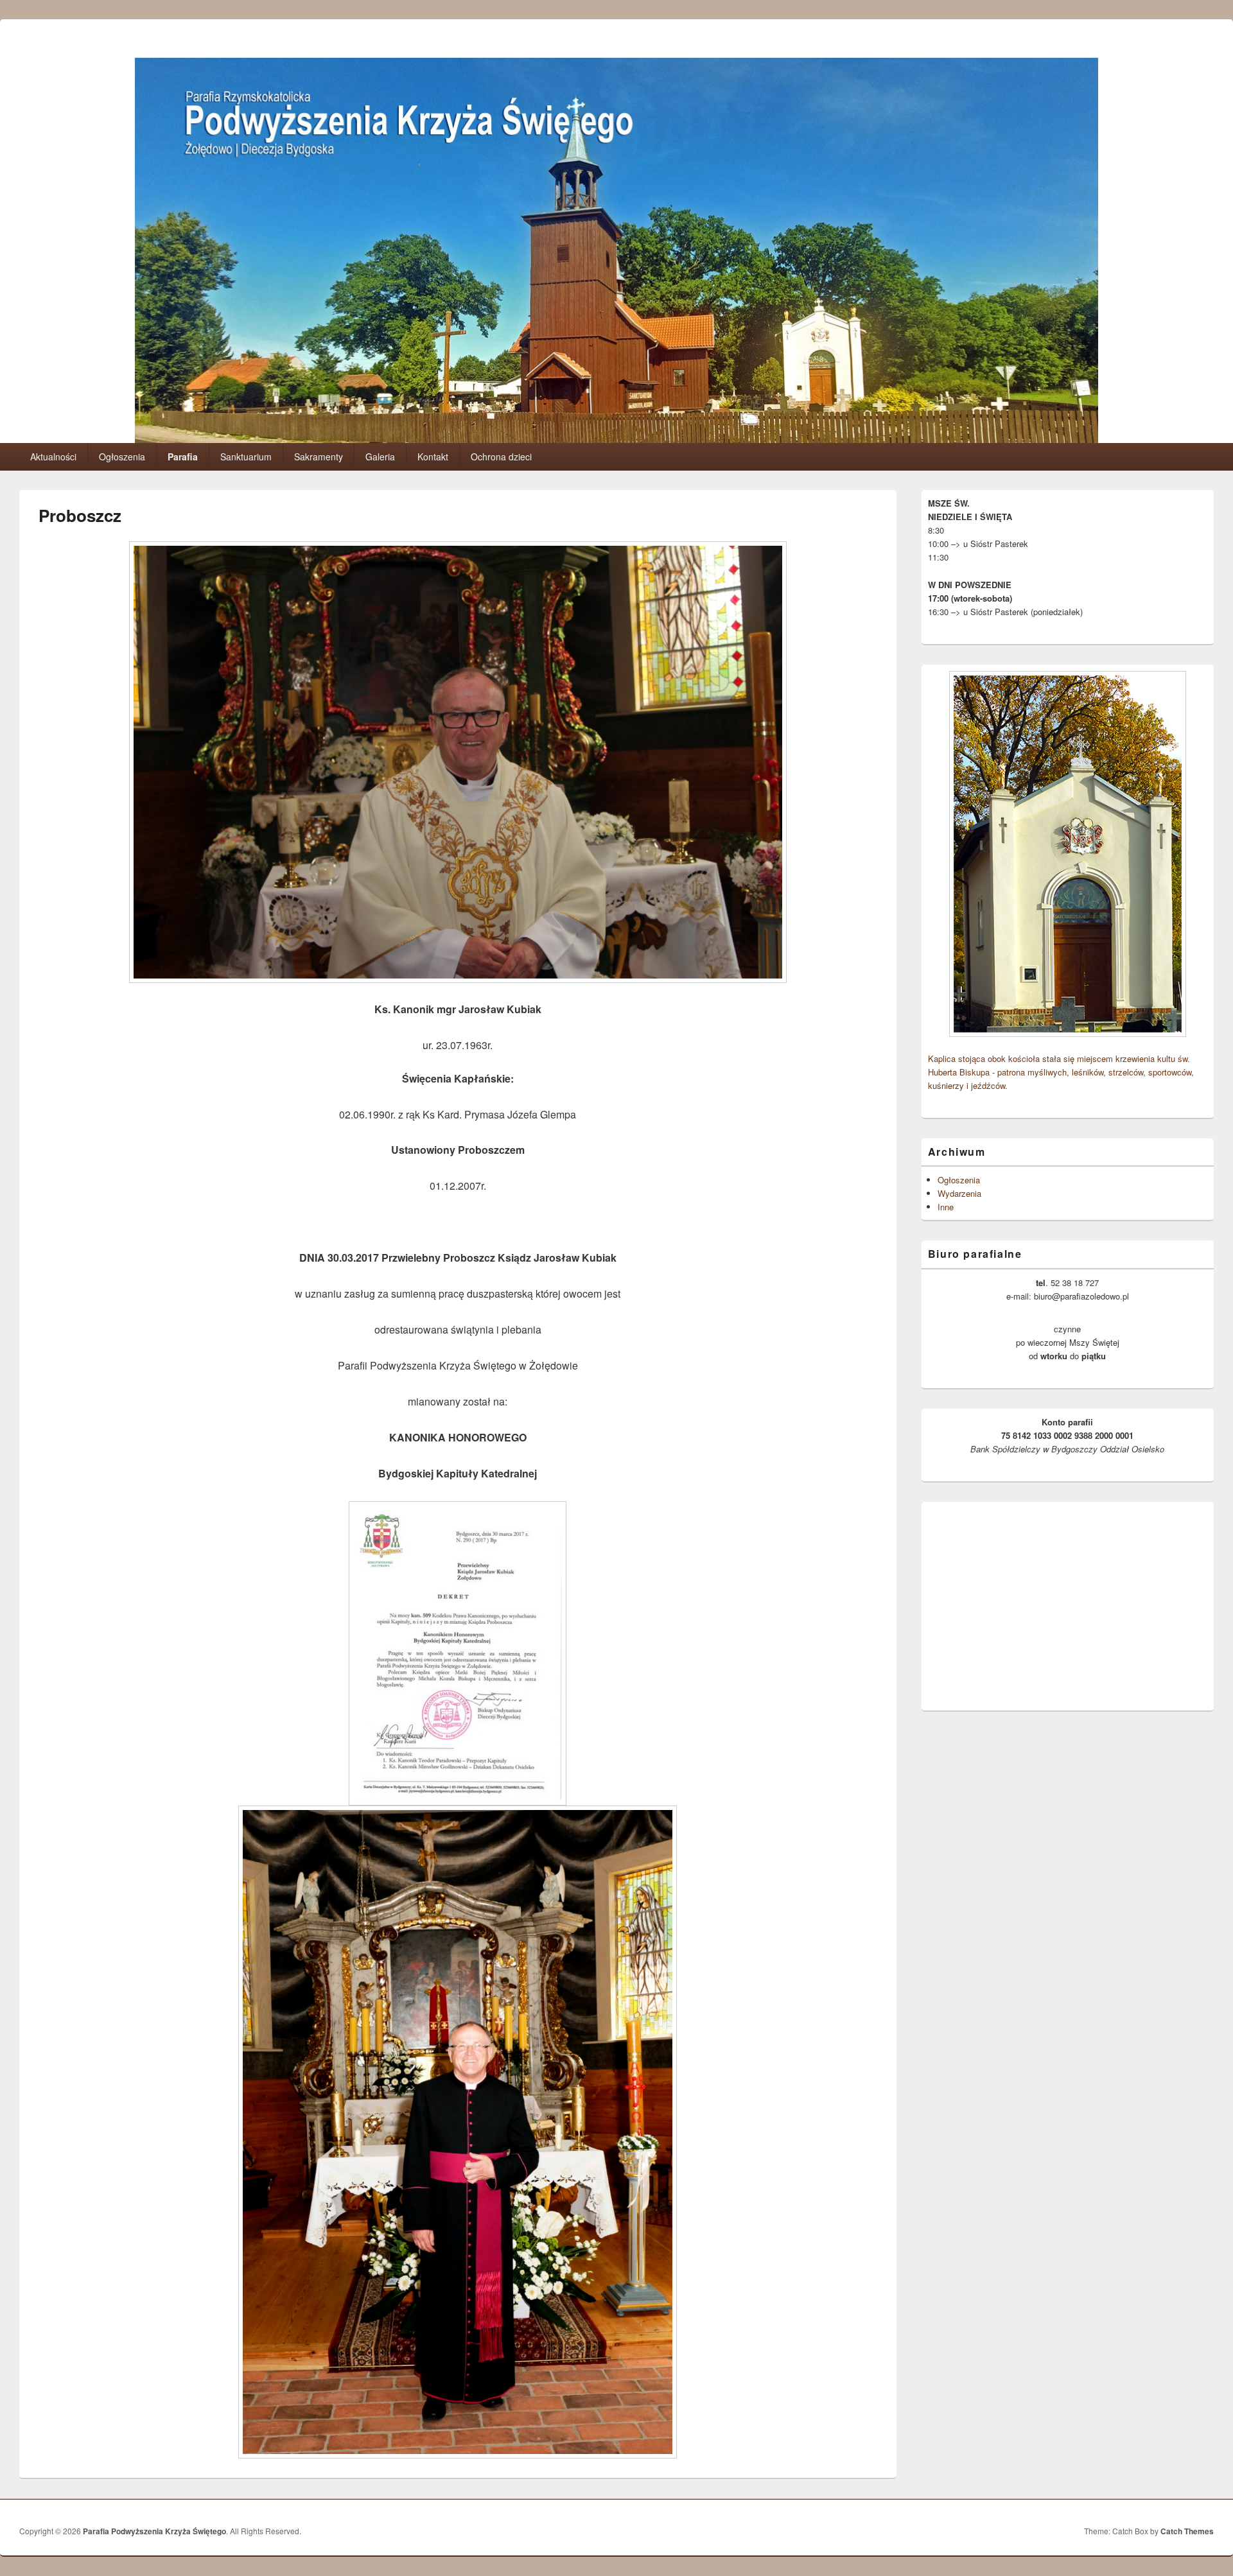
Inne (946, 1207)
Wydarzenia (959, 1193)
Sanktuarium (246, 457)
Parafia (183, 457)
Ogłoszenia (122, 457)
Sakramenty (319, 457)
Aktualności (53, 457)
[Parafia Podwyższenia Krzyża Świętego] (616, 439)
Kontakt (433, 457)
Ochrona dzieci (501, 457)
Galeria (380, 457)
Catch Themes (1187, 2531)
